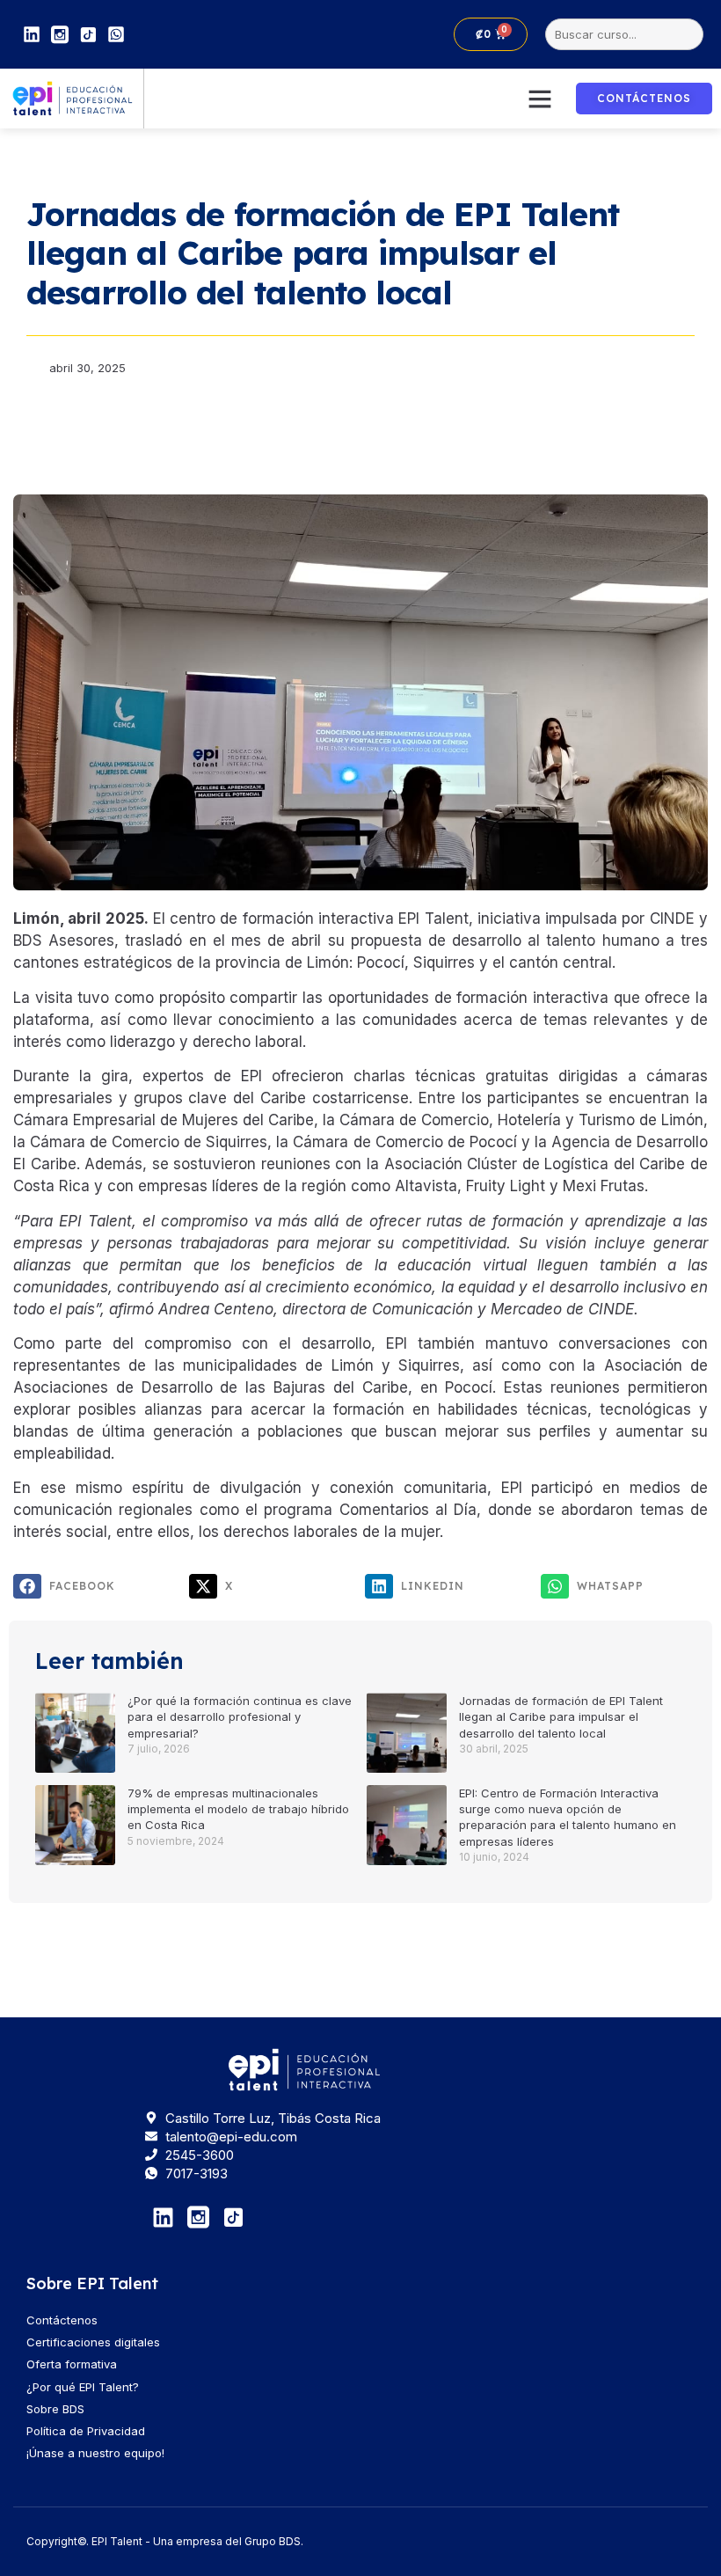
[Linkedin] (32, 34)
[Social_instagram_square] (60, 34)
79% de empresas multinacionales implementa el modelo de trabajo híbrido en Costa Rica (238, 1809)
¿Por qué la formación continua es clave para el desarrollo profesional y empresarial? (240, 1716)
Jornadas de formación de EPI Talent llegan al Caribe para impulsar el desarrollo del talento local (561, 1716)
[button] (540, 99)
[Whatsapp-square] (116, 34)
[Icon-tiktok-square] (88, 34)
